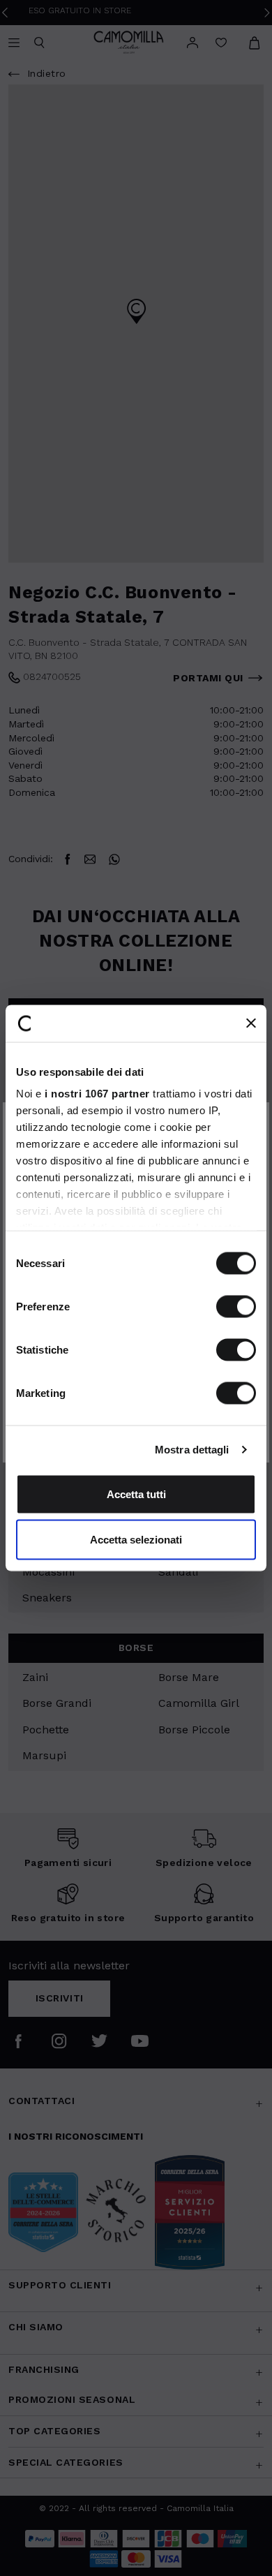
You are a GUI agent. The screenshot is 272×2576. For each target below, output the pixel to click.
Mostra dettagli (192, 1450)
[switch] (236, 1306)
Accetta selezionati (136, 1540)
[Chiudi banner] (251, 1023)
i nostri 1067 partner (97, 1094)
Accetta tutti (136, 1494)
